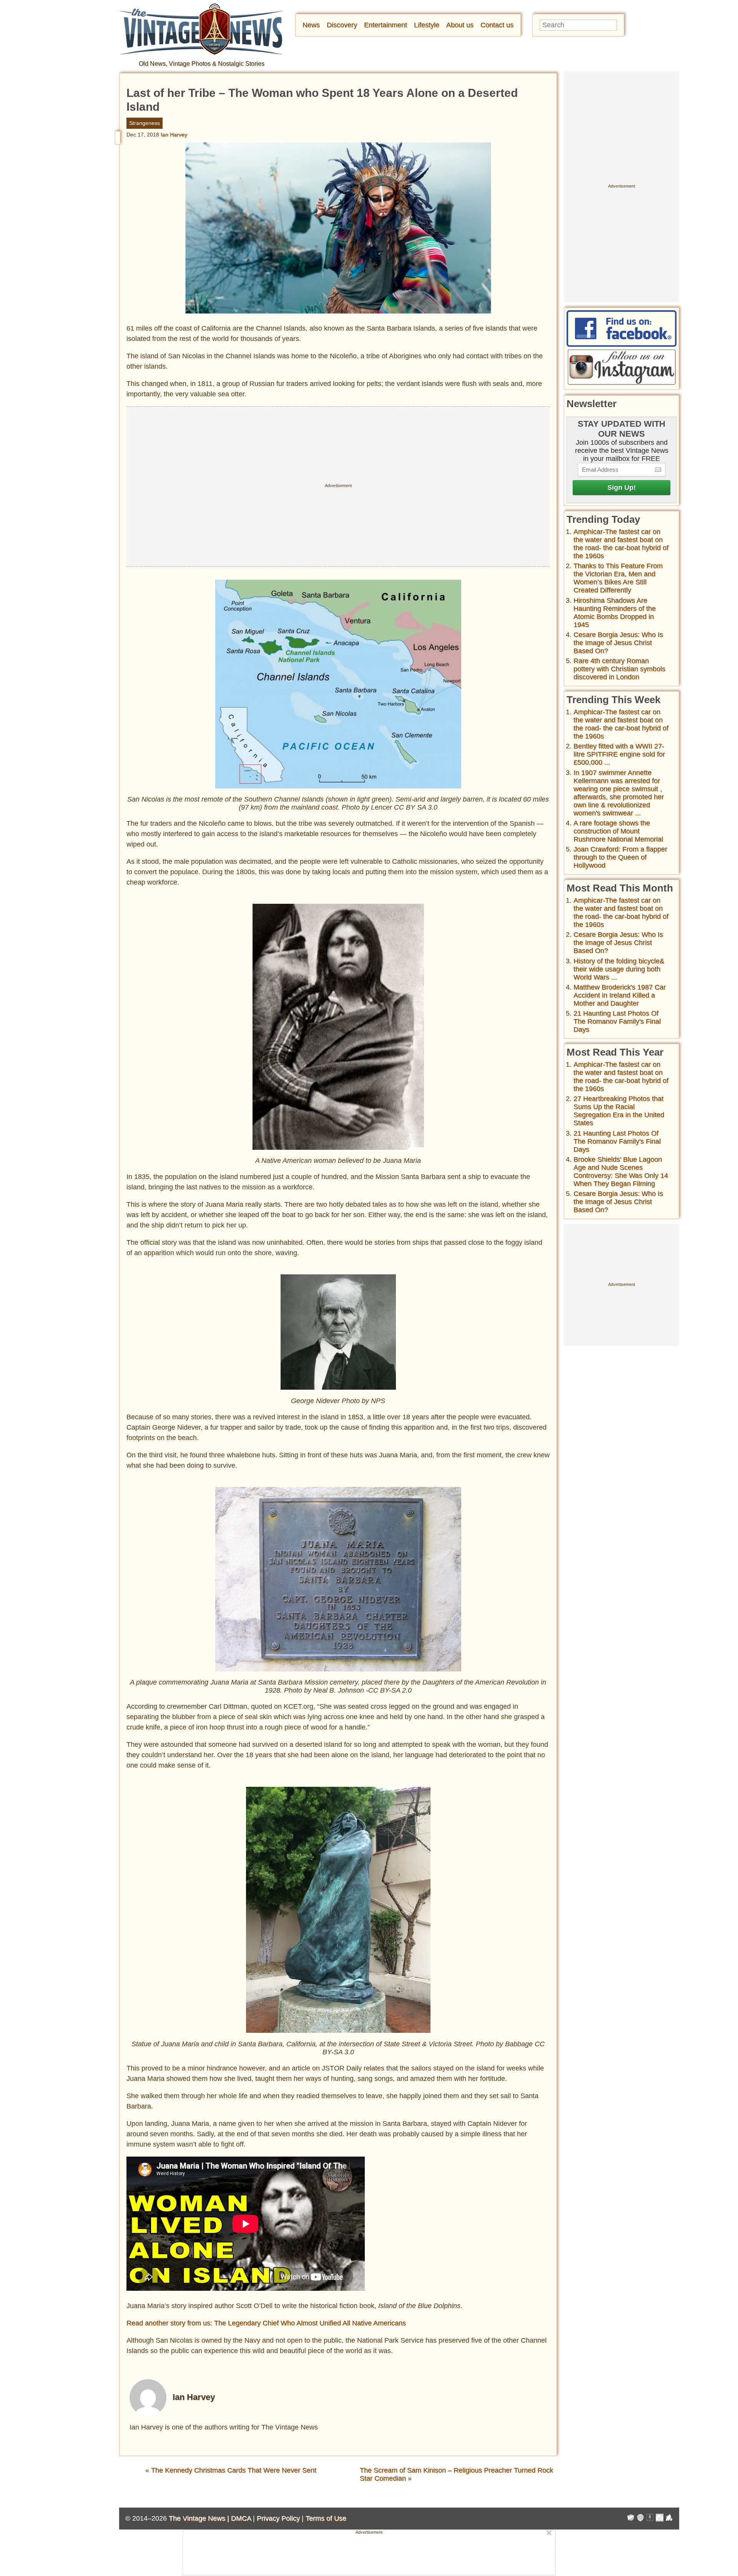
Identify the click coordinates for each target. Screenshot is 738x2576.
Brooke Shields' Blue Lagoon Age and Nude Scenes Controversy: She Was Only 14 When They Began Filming (621, 1172)
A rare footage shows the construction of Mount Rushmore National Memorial (618, 831)
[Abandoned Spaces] (650, 2519)
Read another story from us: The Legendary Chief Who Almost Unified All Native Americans (266, 2323)
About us (460, 25)
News (311, 25)
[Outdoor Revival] (640, 2519)
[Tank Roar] (660, 2519)
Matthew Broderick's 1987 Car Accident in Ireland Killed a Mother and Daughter (620, 995)
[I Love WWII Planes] (669, 2519)
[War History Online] (631, 2519)
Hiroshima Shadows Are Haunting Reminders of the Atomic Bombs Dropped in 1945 (615, 613)
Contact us (497, 25)
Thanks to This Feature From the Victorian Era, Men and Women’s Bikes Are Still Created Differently (618, 578)
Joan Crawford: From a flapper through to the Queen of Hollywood (620, 857)
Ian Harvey (174, 135)
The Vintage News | (200, 2518)
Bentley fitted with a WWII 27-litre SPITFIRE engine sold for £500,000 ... (619, 754)
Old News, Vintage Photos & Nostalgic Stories (202, 64)
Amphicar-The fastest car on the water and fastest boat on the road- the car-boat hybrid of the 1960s (621, 544)
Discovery (342, 25)
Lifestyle (427, 25)
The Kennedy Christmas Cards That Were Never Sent (234, 2470)
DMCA (241, 2518)
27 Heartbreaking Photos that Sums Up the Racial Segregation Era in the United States (619, 1111)
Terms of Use (326, 2518)
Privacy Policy (278, 2518)
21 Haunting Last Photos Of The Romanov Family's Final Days (617, 1021)
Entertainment (386, 25)
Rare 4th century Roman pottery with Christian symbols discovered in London (619, 669)
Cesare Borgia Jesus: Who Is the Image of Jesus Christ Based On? (618, 643)
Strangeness (145, 123)
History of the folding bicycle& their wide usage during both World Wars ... (619, 969)
